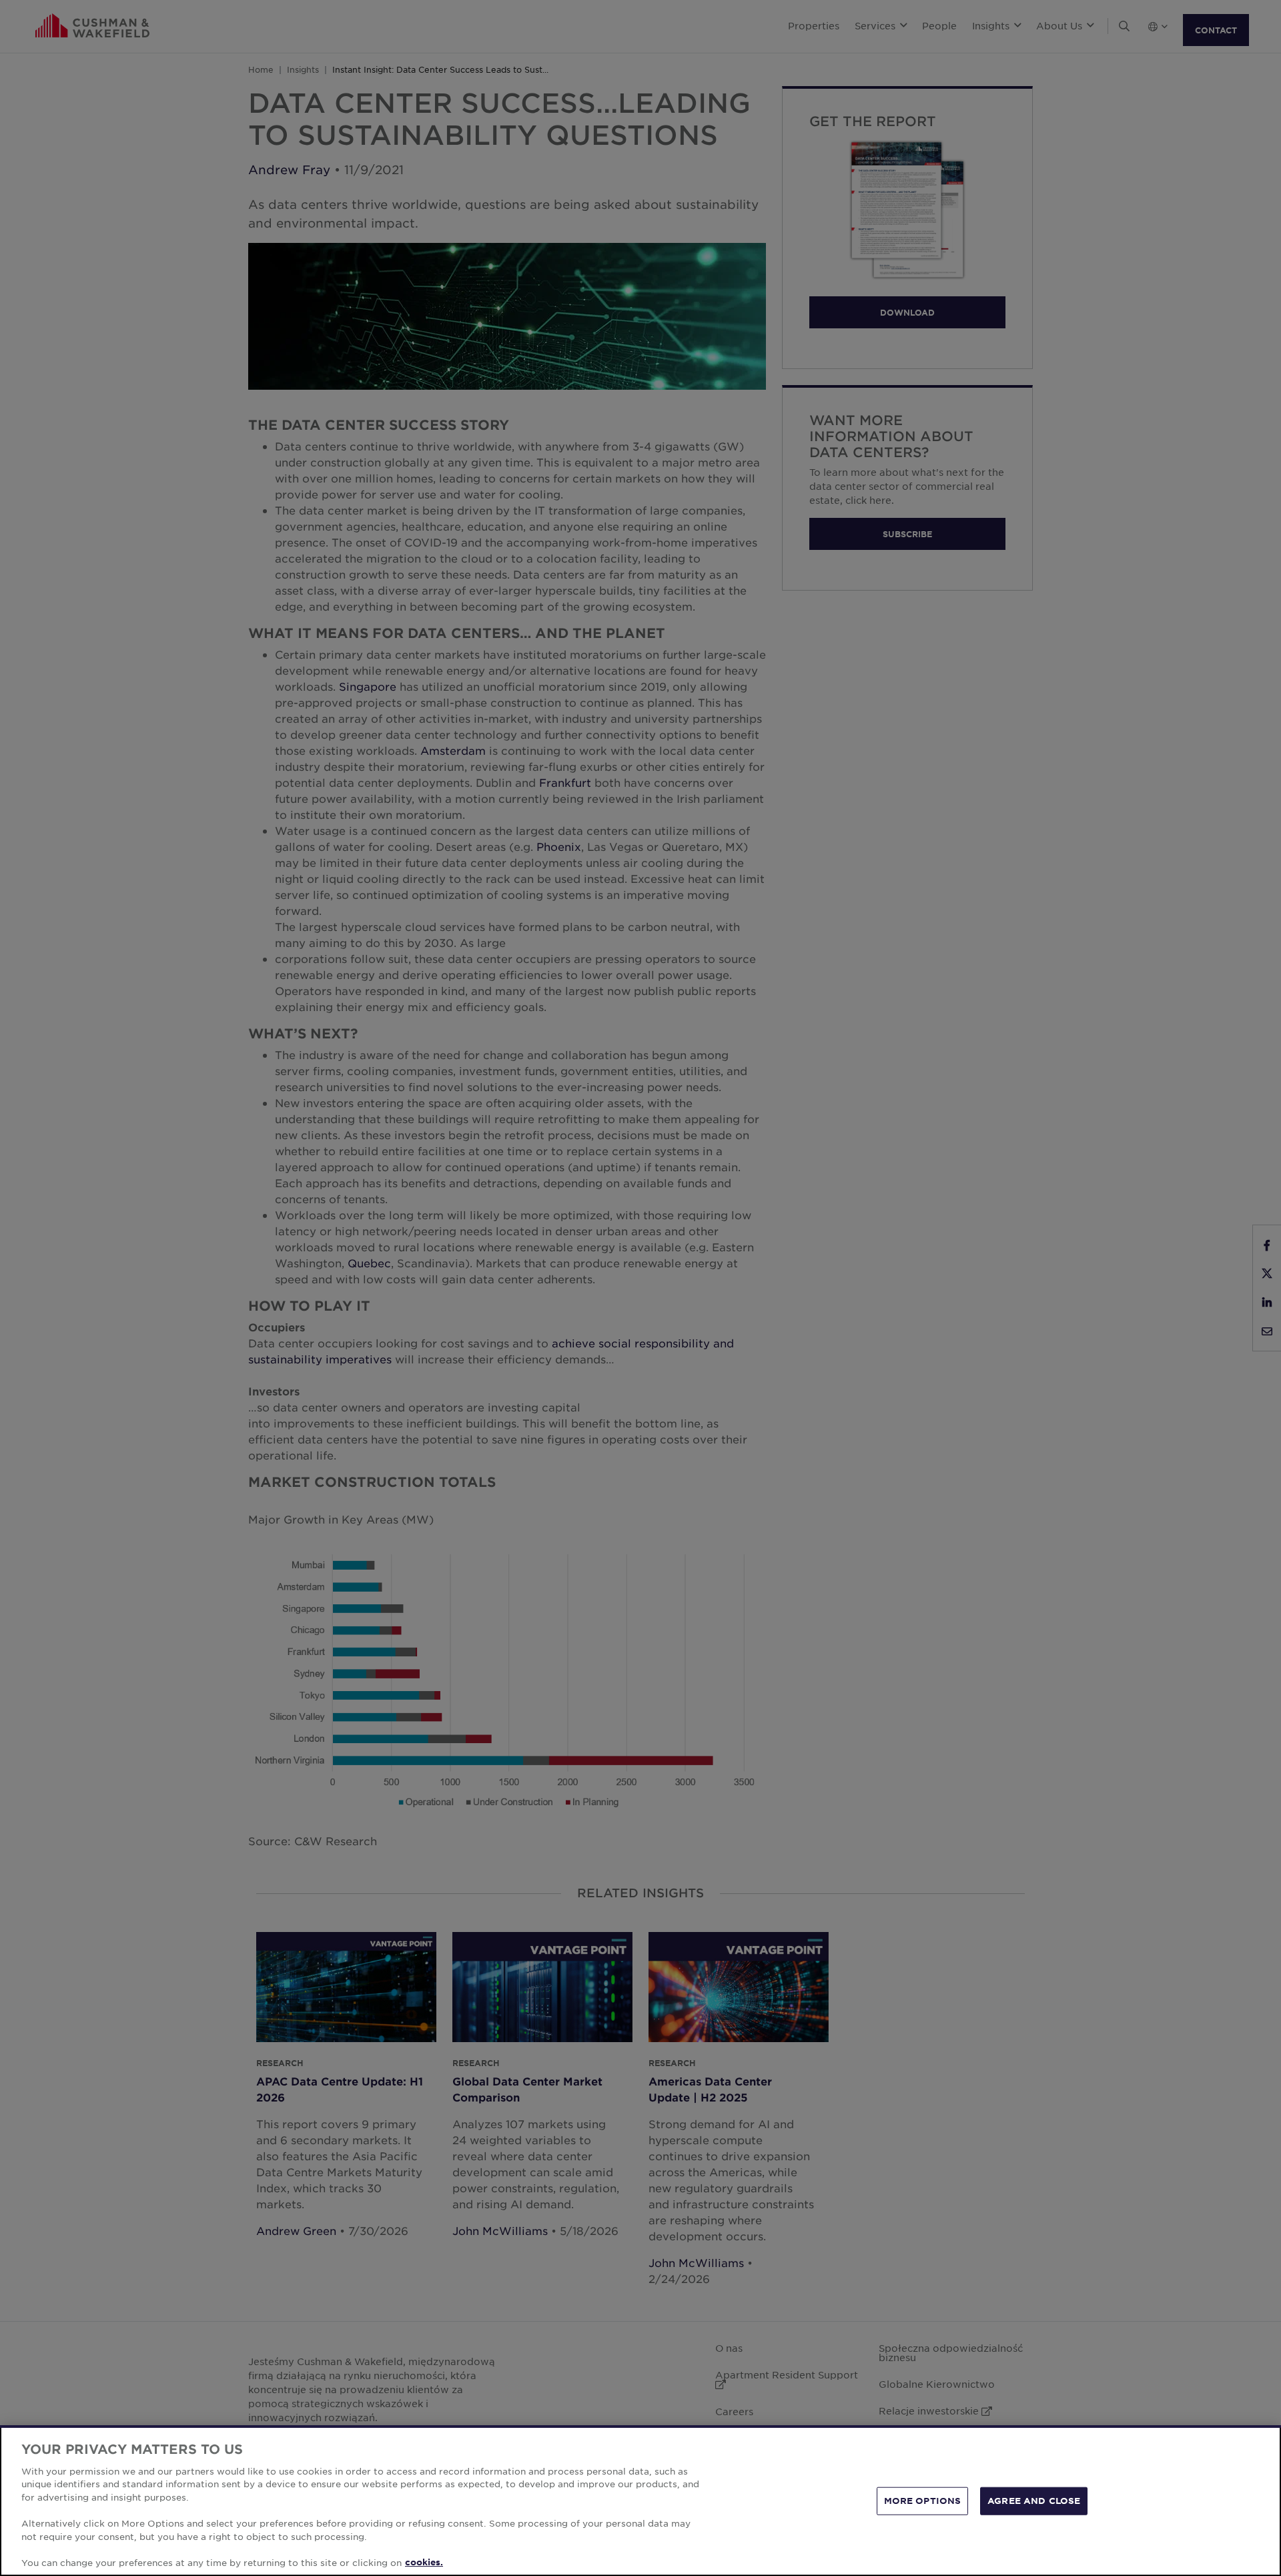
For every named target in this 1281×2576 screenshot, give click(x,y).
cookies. (424, 2562)
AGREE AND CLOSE (1034, 2501)
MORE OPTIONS (923, 2501)
